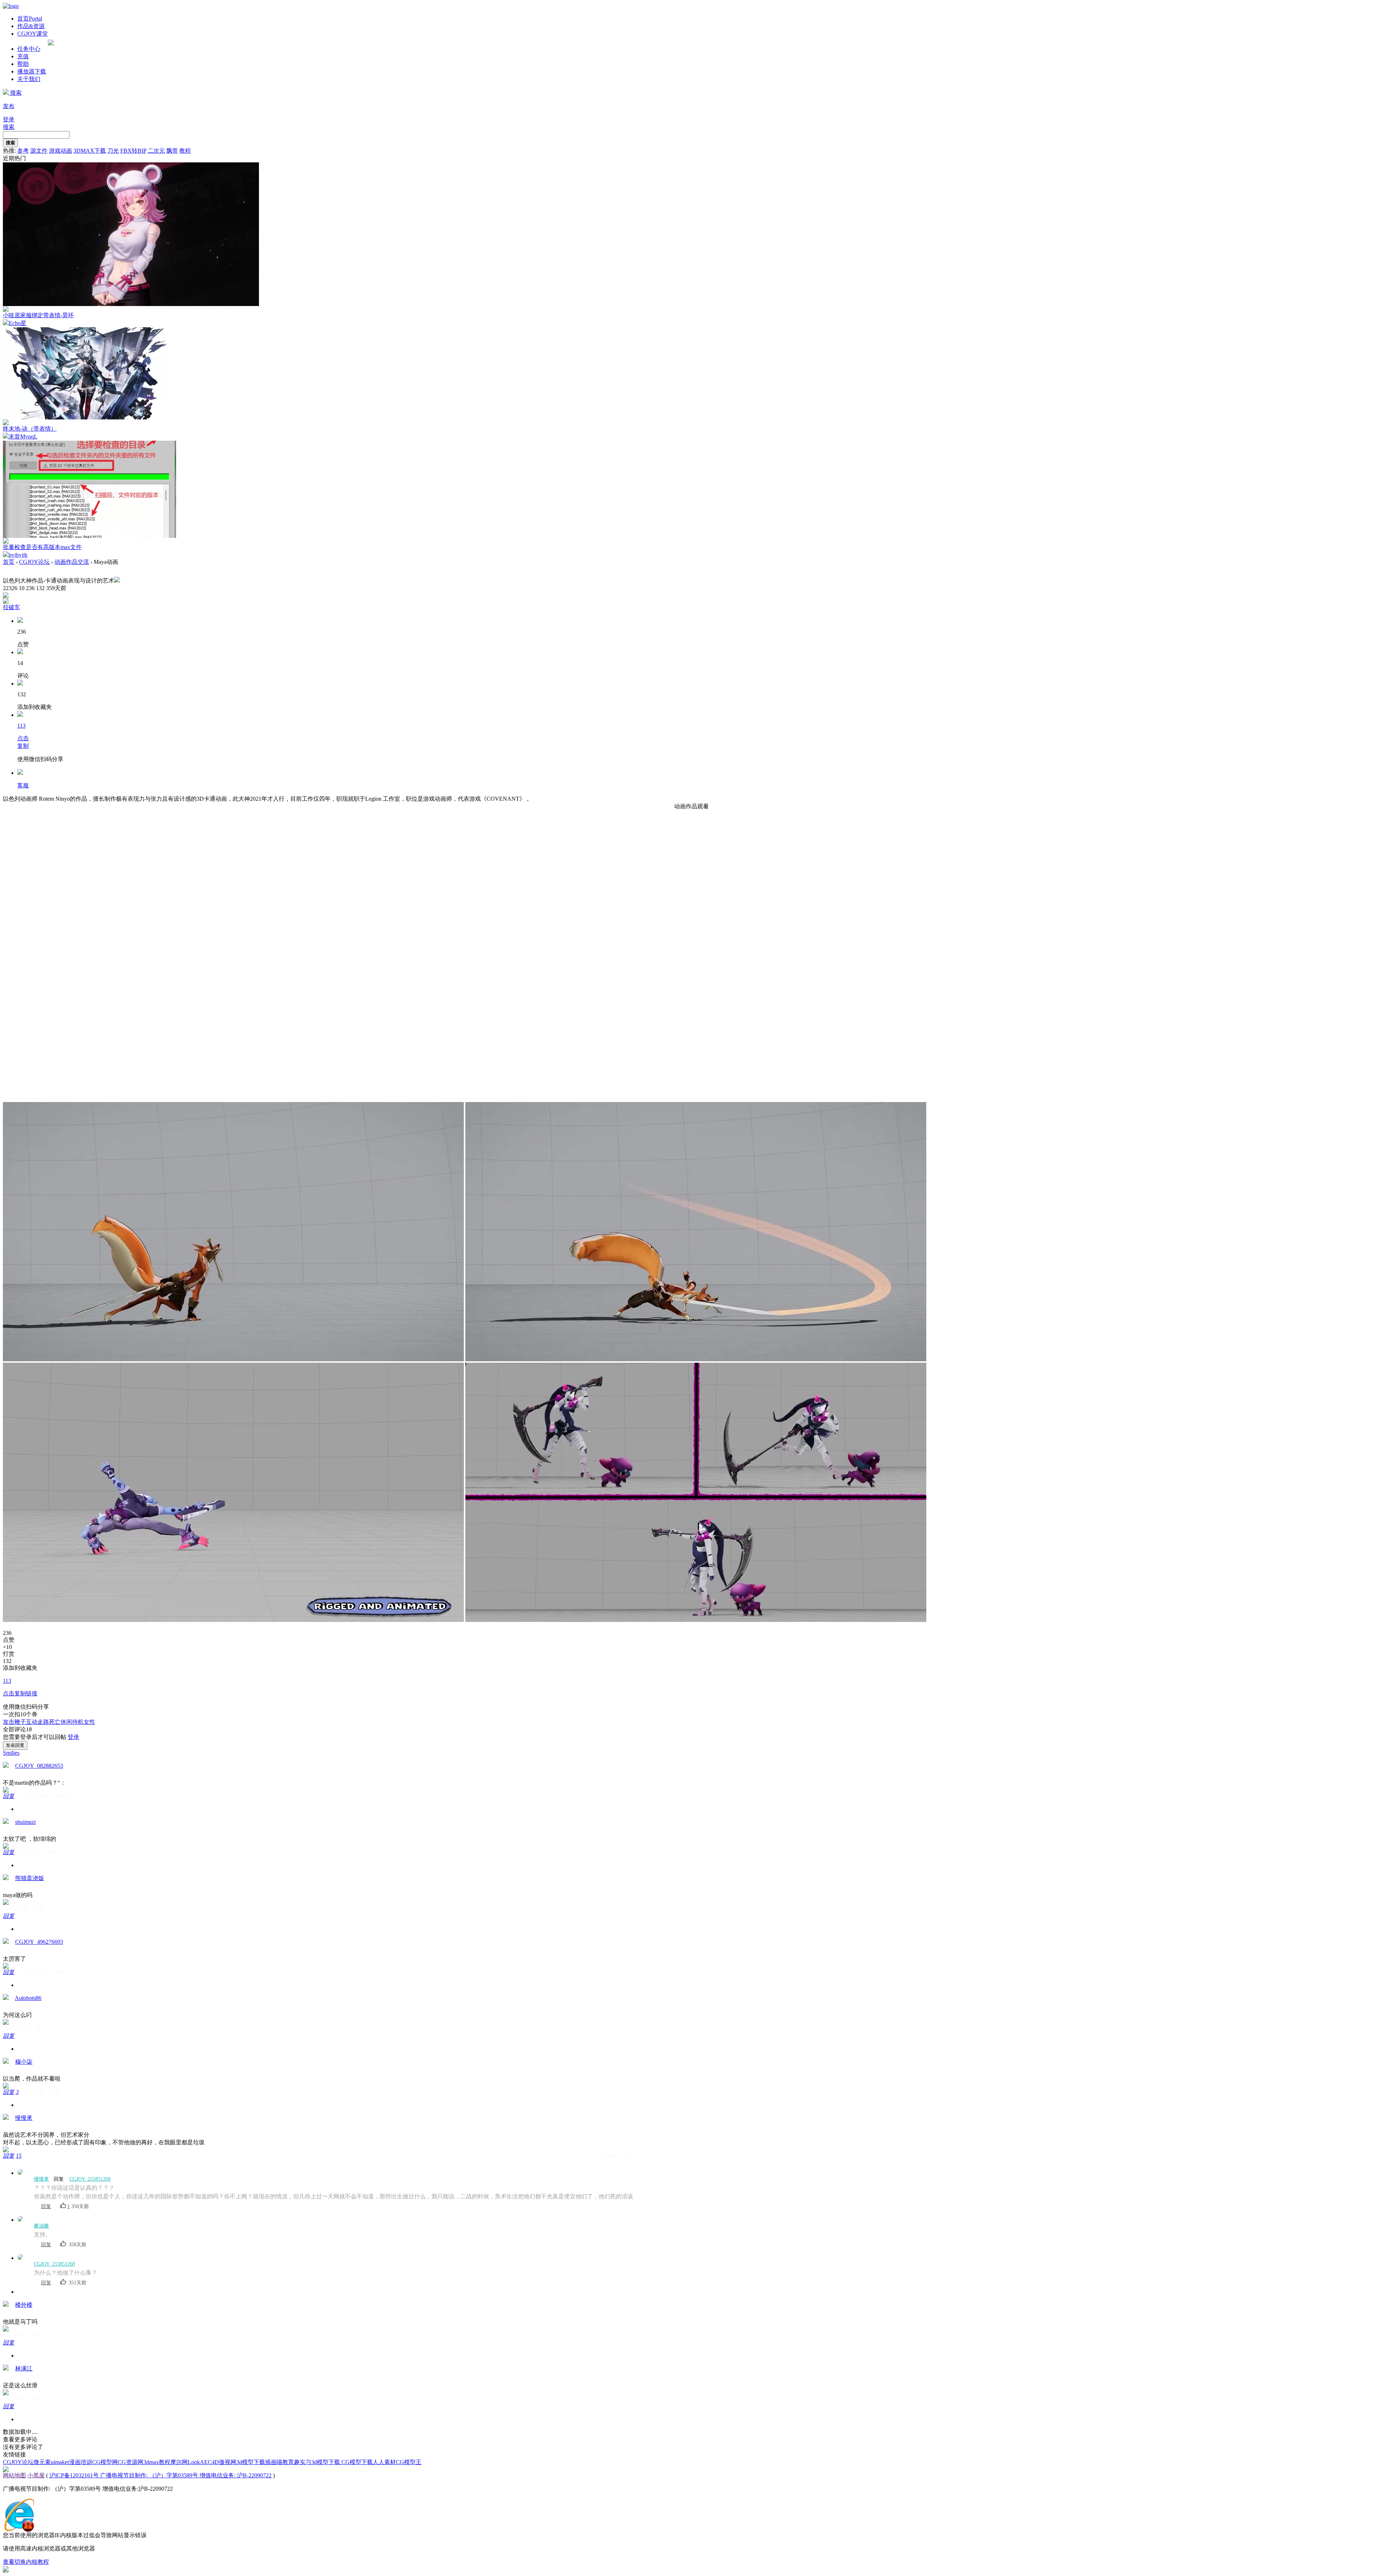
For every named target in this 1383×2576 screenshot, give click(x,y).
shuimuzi (25, 1822)
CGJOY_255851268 (90, 2179)
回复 (9, 1796)
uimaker (60, 2462)
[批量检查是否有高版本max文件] (89, 536)
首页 (30, 19)
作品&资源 (31, 26)
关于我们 (29, 79)
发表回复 (15, 1745)
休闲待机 (72, 1722)
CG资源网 (131, 2462)
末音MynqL (23, 437)
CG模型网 (105, 2462)
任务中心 (29, 49)
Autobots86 (28, 1998)
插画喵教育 (279, 2462)
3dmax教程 (157, 2462)
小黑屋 (36, 2475)
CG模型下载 (357, 2462)
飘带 (172, 151)
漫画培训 (81, 2462)
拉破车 (12, 607)
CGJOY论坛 (34, 562)
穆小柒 (24, 2062)
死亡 (55, 1722)
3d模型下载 (251, 2462)
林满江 (24, 2368)
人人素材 (384, 2462)
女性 (89, 1722)
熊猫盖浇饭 (30, 1878)
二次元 (156, 151)
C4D (213, 2462)
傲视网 (228, 2462)
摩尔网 (179, 2462)
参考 (23, 151)
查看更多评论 (20, 2439)
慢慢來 (24, 2118)
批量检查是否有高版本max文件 (42, 547)
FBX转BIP (133, 151)
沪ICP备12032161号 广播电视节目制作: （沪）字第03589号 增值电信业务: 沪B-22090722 (160, 2475)
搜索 (15, 93)
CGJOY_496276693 (39, 1942)
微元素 (42, 2462)
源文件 (39, 151)
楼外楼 (24, 2305)
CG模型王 (409, 2462)
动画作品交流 (72, 562)
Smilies (11, 1753)
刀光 (113, 151)
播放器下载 (32, 71)
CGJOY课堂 (33, 34)
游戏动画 (61, 151)
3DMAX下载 (90, 151)
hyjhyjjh (18, 555)
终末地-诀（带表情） (30, 429)
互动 (32, 1722)
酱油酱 (41, 2226)
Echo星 (17, 323)
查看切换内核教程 (26, 2562)
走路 (43, 1722)
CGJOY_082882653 (39, 1766)
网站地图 (14, 2475)
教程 (185, 151)
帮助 (23, 64)
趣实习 (303, 2462)
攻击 (9, 1722)
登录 (9, 119)
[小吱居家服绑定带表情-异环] (131, 304)
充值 (23, 56)
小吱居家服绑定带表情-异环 (38, 315)
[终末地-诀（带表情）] (85, 417)
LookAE (198, 2462)
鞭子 (20, 1722)
